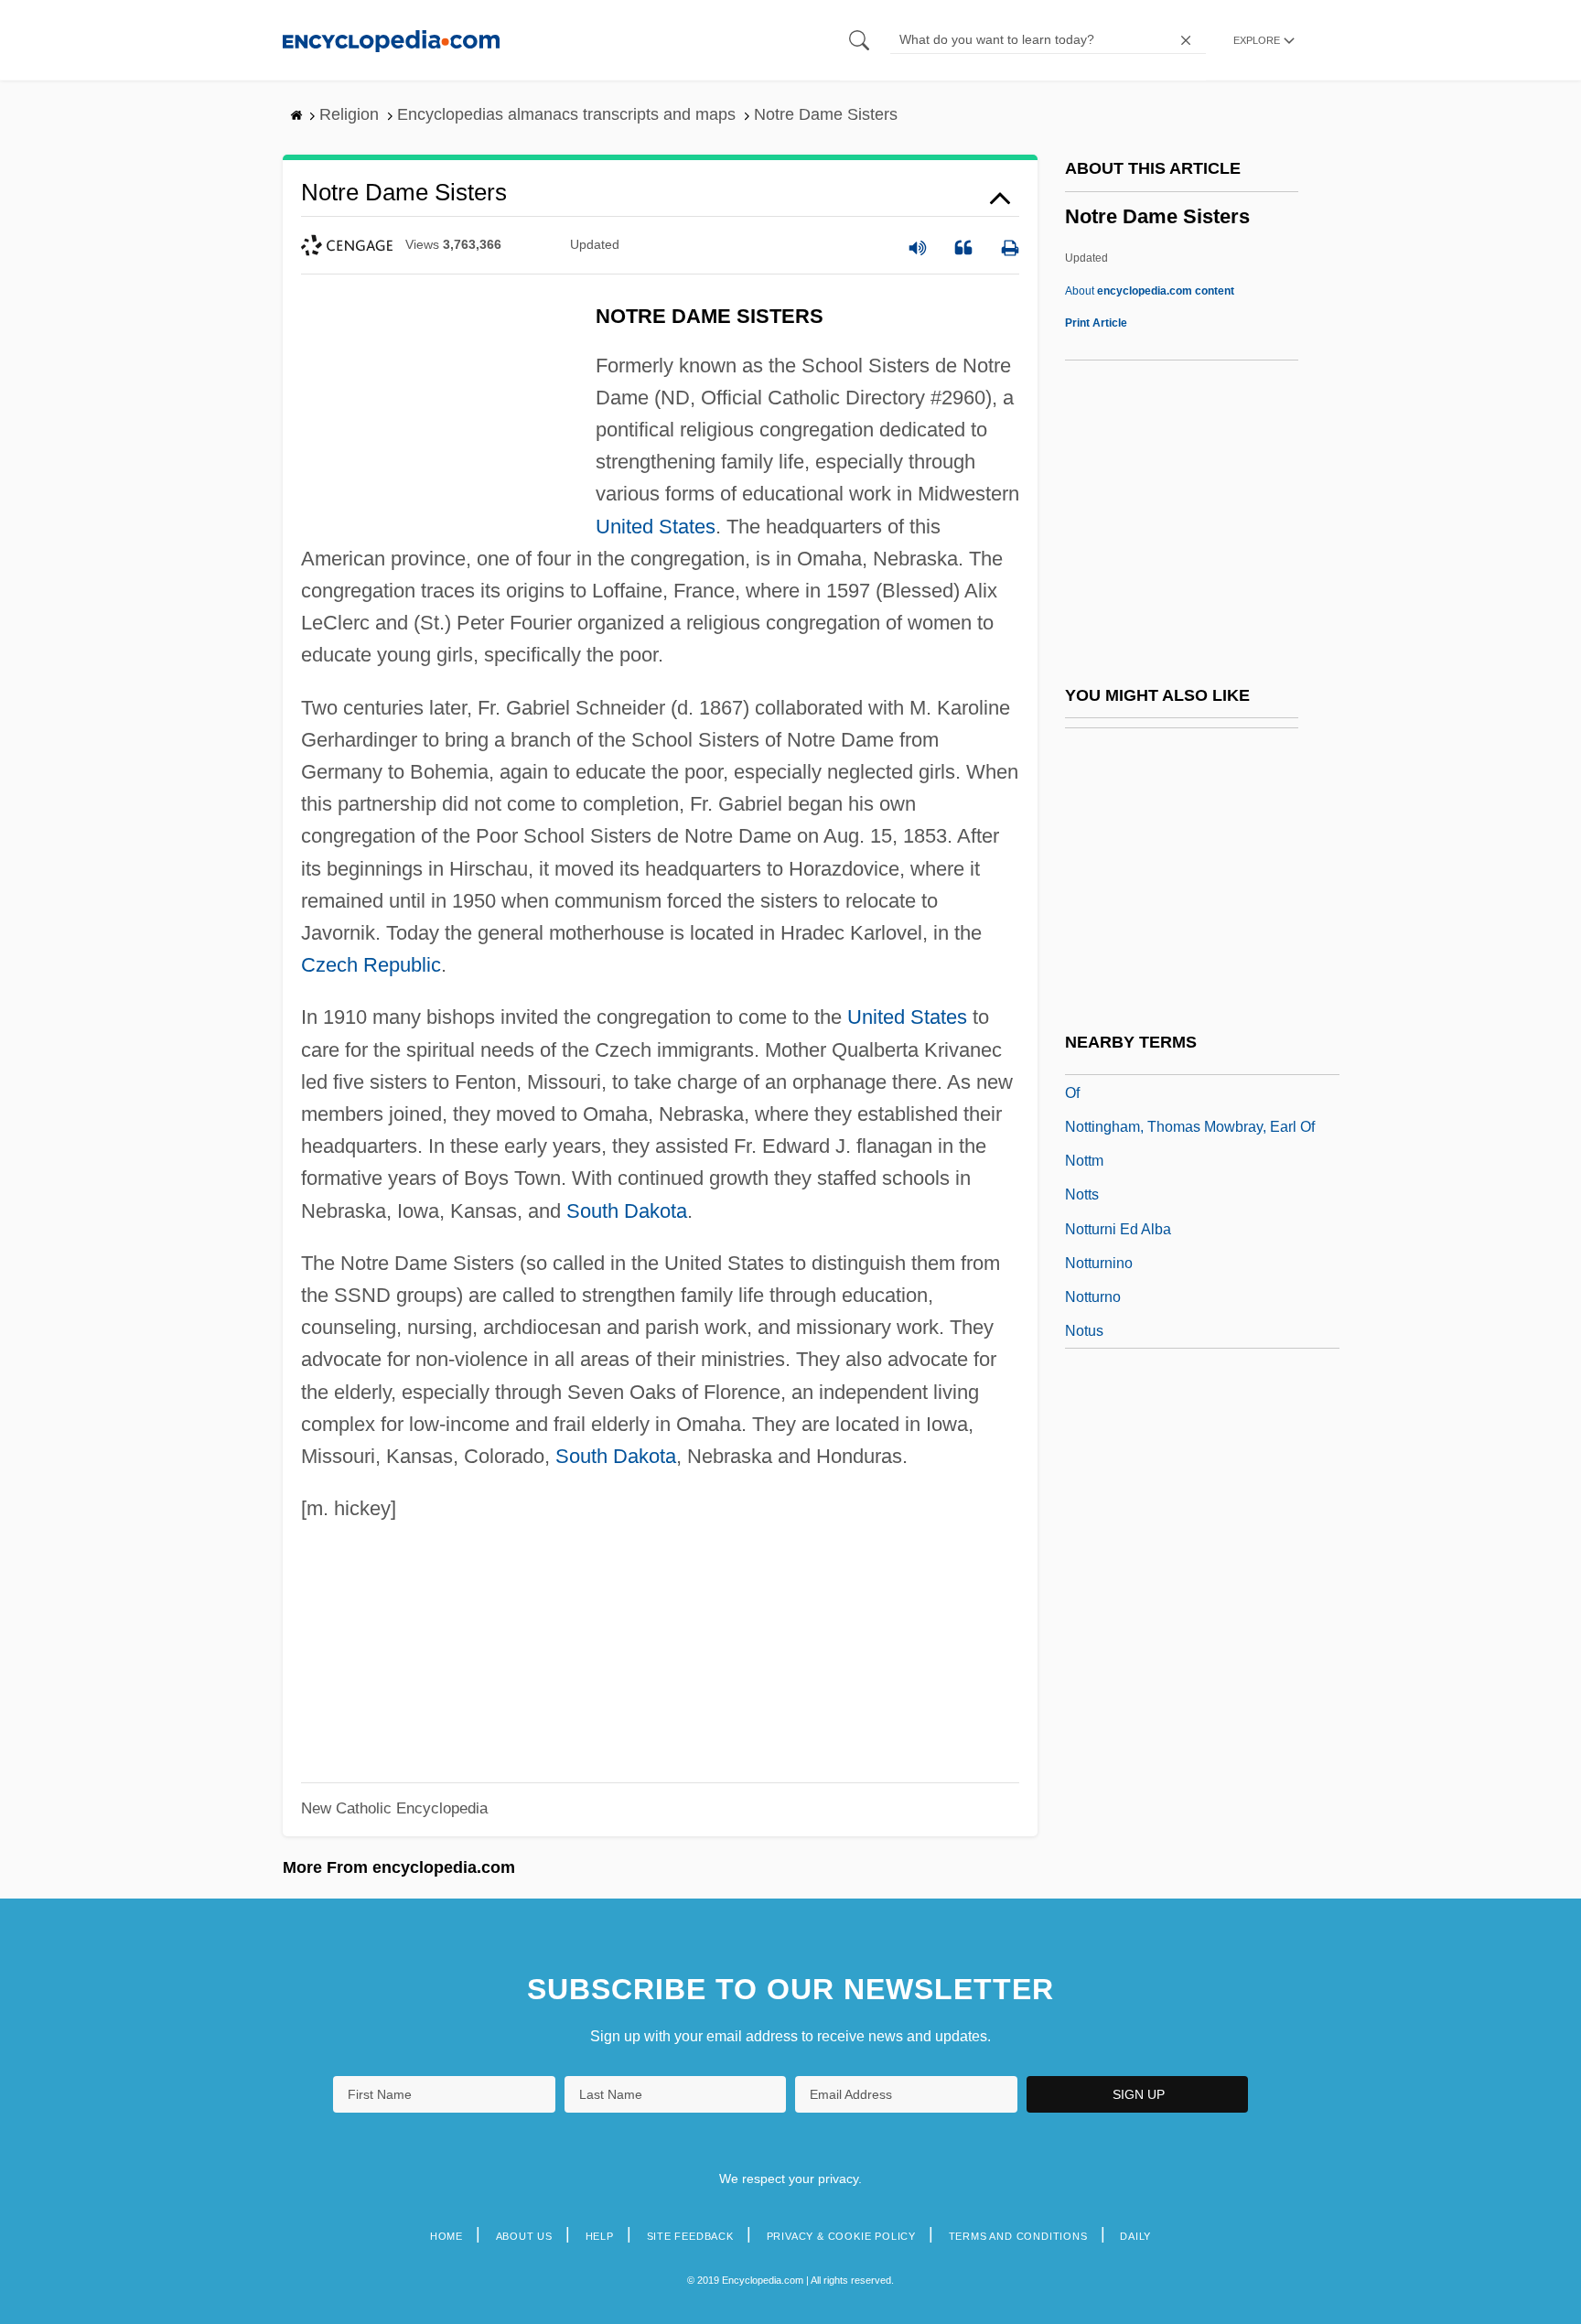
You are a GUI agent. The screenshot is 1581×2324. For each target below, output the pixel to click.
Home (446, 2236)
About (1150, 291)
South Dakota (627, 1211)
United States (656, 527)
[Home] (391, 40)
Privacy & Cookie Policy (841, 2236)
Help (600, 2236)
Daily (1135, 2236)
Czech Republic (371, 965)
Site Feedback (690, 2236)
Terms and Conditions (1018, 2236)
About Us (524, 2236)
